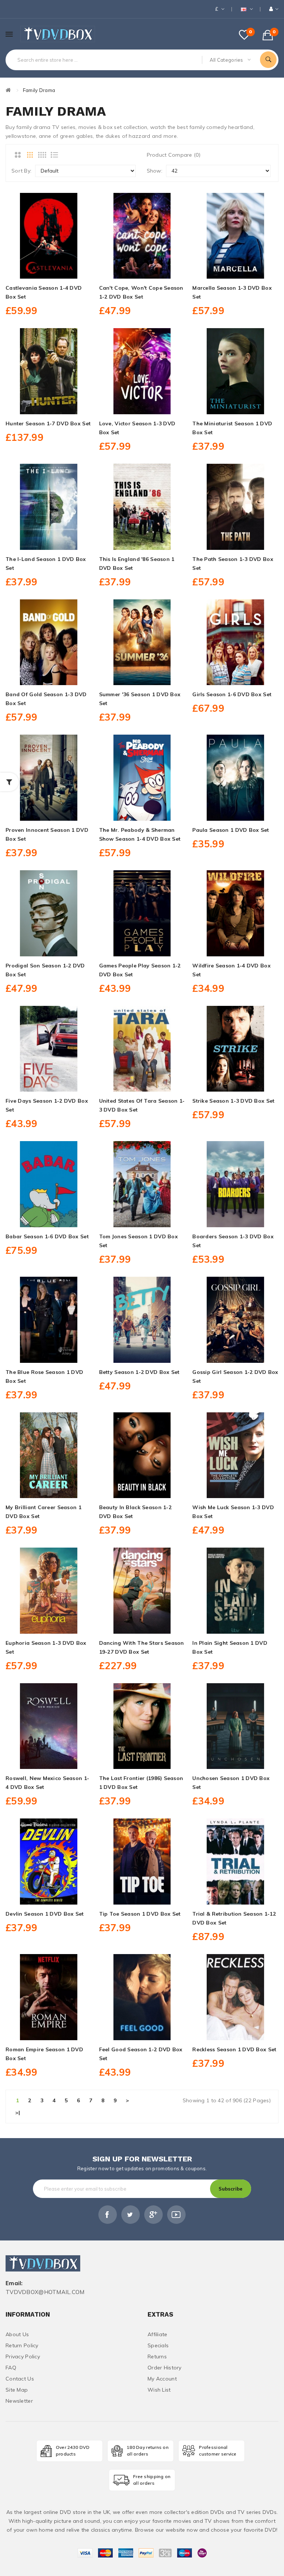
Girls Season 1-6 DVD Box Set (232, 694)
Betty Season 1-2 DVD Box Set (139, 1372)
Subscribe (231, 2189)
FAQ (11, 2368)
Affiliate (158, 2334)
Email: (14, 2284)
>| (18, 2113)
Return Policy (22, 2345)
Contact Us (20, 2379)
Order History (165, 2368)
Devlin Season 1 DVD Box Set (45, 1914)
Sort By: (21, 171)
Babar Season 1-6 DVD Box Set (47, 1236)
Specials (158, 2345)
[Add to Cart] (48, 270)
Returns (157, 2356)
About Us (17, 2334)
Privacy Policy (23, 2356)
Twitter (131, 2215)
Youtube (176, 2215)
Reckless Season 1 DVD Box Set (234, 2049)
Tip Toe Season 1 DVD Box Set (140, 1914)
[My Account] (274, 9)
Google (153, 2215)
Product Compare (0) (174, 155)
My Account (162, 2379)
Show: (155, 171)
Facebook (108, 2215)
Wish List (159, 2390)
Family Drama (39, 90)
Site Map (17, 2390)
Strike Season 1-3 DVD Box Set (233, 1101)
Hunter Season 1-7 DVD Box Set (48, 423)
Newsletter (19, 2401)
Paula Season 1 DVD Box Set (231, 830)
